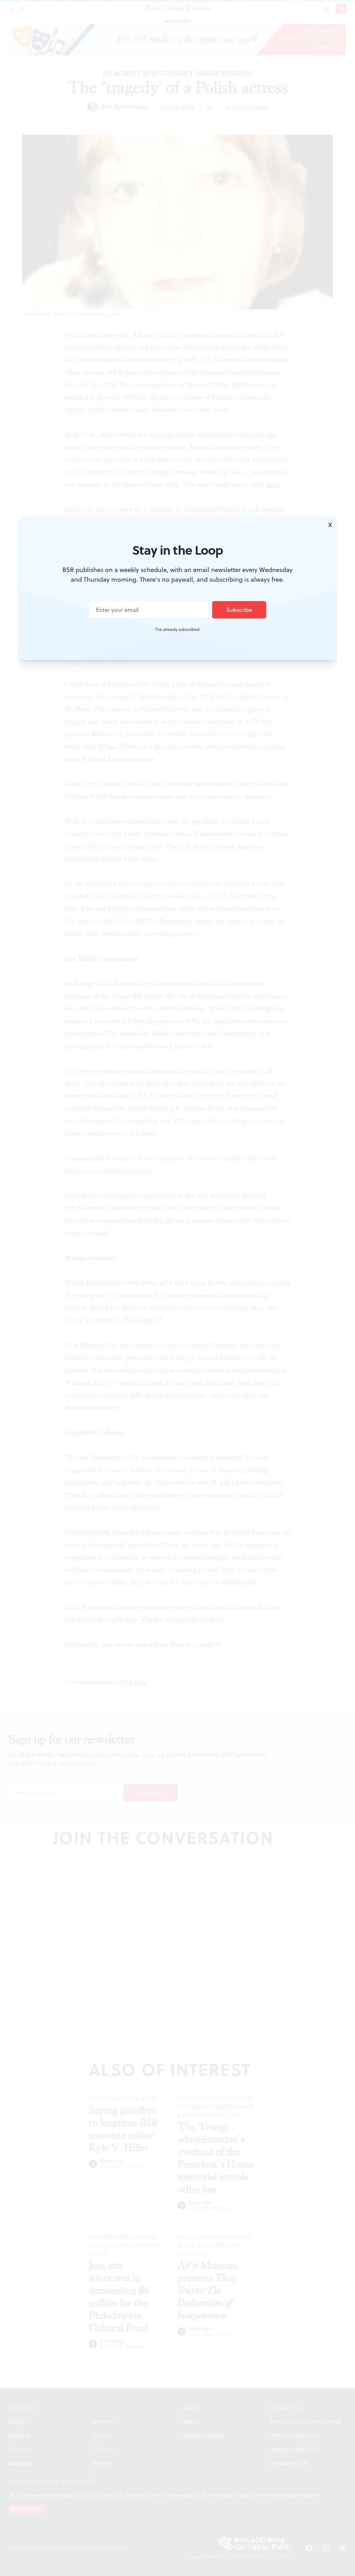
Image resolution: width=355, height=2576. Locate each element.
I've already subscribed (177, 630)
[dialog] (177, 1288)
